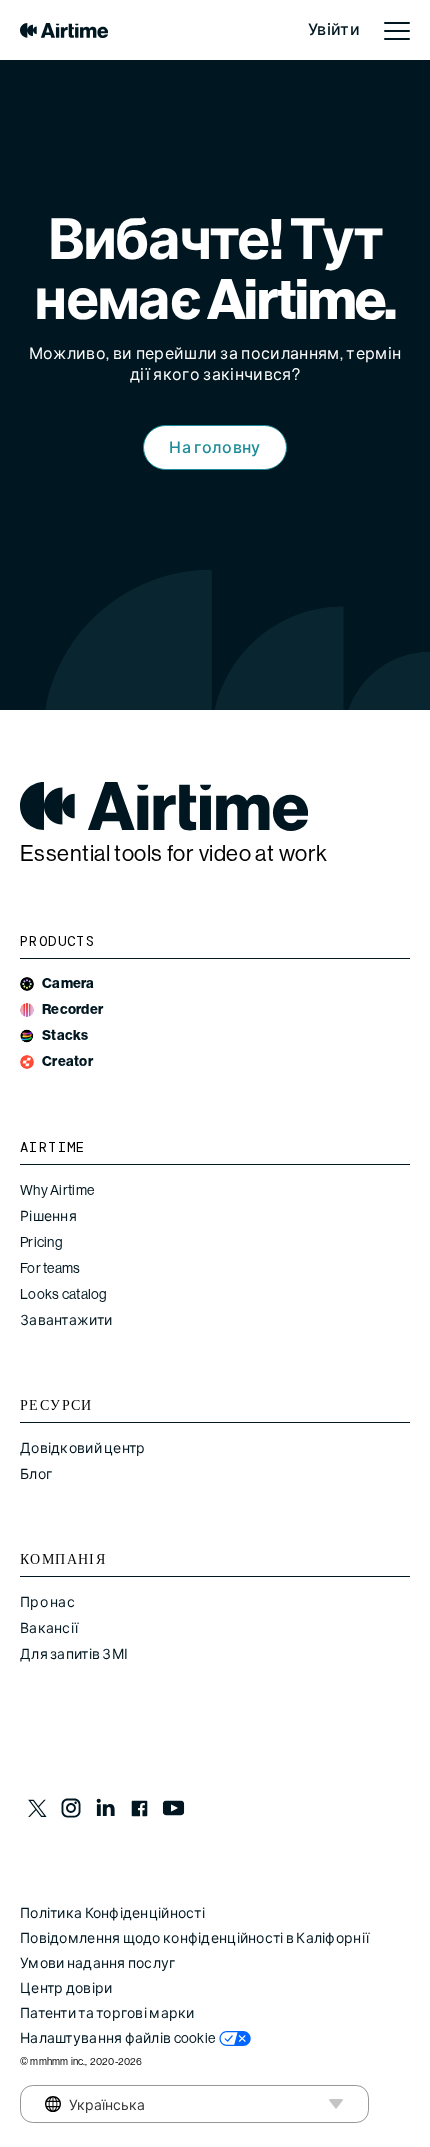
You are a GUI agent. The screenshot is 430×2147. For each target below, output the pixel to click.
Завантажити (66, 1320)
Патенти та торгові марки (107, 2013)
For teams (50, 1268)
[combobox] (78, 2104)
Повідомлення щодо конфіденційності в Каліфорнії (194, 1938)
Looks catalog (64, 1294)
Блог (36, 1474)
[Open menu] (397, 30)
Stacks (65, 1035)
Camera (68, 983)
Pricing (41, 1242)
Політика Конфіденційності (112, 1913)
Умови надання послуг (98, 1963)
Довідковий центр (82, 1448)
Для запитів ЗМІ (74, 1654)
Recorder (72, 1009)
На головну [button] (214, 447)
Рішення (48, 1216)
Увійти (334, 29)
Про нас (47, 1602)
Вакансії (49, 1628)
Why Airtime (57, 1190)
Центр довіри (66, 1988)
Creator (67, 1061)
